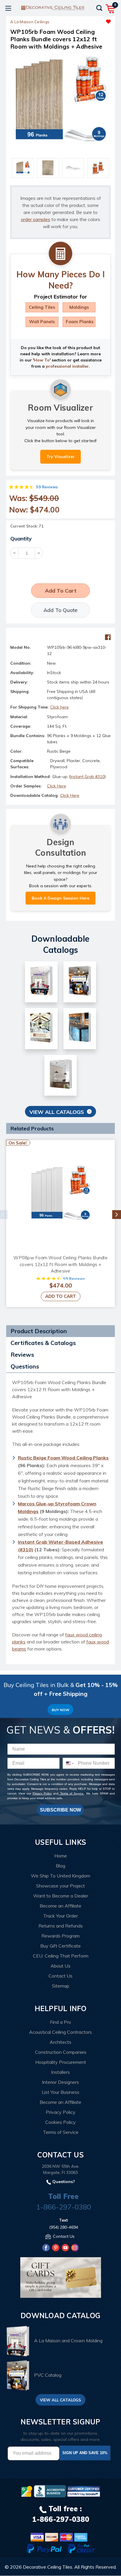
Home (61, 1856)
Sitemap (61, 1986)
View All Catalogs (57, 1112)
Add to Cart (61, 1296)
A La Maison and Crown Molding (68, 2341)
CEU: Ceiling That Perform (61, 1956)
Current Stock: (27, 526)
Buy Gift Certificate (60, 1946)
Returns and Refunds (61, 1926)
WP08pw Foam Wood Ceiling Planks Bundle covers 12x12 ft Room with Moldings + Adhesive (60, 1264)
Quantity (21, 539)
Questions (25, 1366)
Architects (60, 2042)
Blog (60, 1866)
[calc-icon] (60, 254)
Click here (59, 707)
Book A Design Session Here (60, 898)
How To (42, 360)
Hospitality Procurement (61, 2062)
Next (117, 1215)
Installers (60, 2072)
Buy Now (60, 1710)
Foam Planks (80, 322)
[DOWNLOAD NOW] (50, 2491)
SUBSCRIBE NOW (60, 1810)
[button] (86, 20)
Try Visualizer (60, 457)
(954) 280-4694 (64, 2227)
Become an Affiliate (60, 1906)
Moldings (79, 307)
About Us (60, 1966)
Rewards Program (60, 1936)
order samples (36, 219)
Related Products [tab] (32, 1128)
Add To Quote (60, 610)
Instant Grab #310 (87, 777)
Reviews (22, 1355)
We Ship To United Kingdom (60, 1876)
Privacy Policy (42, 1793)
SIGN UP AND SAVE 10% (85, 2453)
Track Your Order (60, 1916)
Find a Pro (60, 2022)
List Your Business (60, 2092)
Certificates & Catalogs (43, 1343)
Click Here (57, 786)
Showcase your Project (60, 1886)
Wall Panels (42, 322)
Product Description (39, 1331)
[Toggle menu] (8, 8)
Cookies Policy (60, 2122)
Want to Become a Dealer (61, 1896)
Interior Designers (60, 2082)
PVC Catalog (48, 2375)
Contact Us (60, 1976)
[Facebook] (108, 637)
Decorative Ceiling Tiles (48, 2567)
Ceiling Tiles (42, 307)
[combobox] (69, 1763)
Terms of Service (71, 1793)
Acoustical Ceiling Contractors (60, 2032)
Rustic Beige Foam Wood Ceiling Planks (63, 1458)
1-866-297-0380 (64, 2207)
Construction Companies (61, 2052)
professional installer (67, 366)
